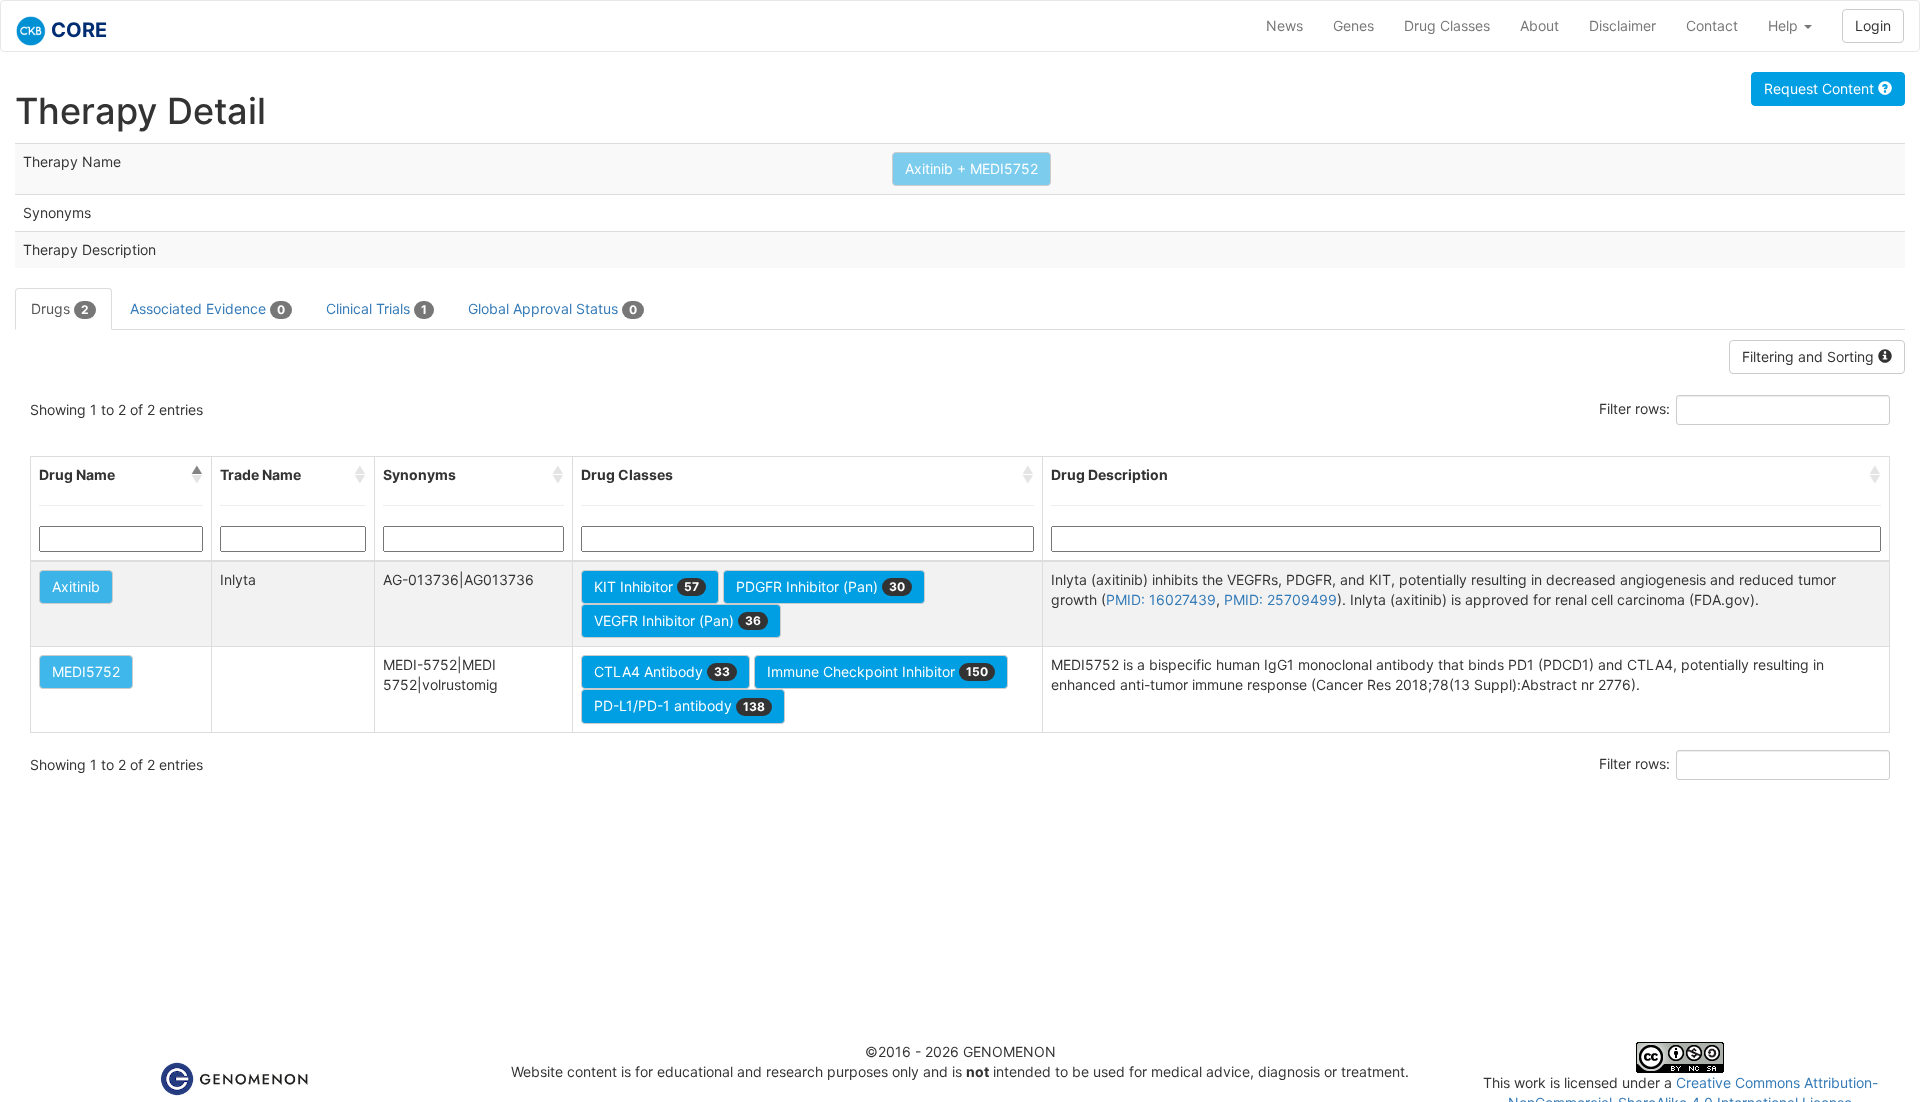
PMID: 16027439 (1161, 599)
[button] (197, 475)
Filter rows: (1634, 408)
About (1539, 25)
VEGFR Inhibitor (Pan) (677, 620)
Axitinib (76, 586)
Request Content (1821, 88)
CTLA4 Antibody (662, 671)
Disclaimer (1622, 25)
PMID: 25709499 (1280, 599)
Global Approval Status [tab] (552, 308)
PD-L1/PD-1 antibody (679, 705)
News (1284, 25)
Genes (1353, 25)
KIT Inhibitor (646, 586)
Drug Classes (1447, 25)
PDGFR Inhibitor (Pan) (820, 586)
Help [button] (1785, 25)
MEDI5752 (86, 671)
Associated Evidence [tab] (207, 308)
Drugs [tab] (60, 308)
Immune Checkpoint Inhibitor (877, 671)
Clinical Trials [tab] (376, 308)
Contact (1712, 25)
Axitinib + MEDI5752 (971, 168)
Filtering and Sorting (1810, 356)
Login (1873, 25)
